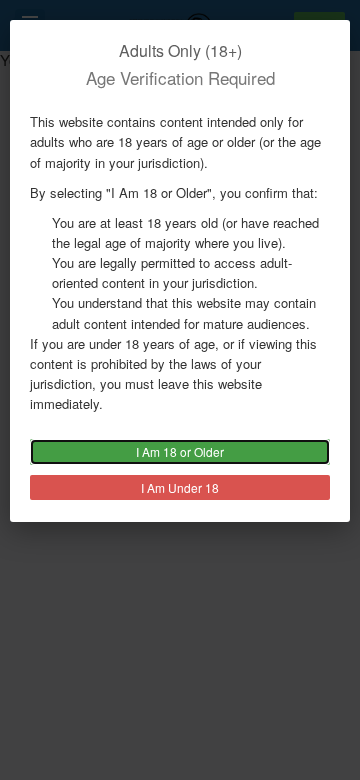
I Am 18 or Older (180, 451)
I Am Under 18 (180, 487)
